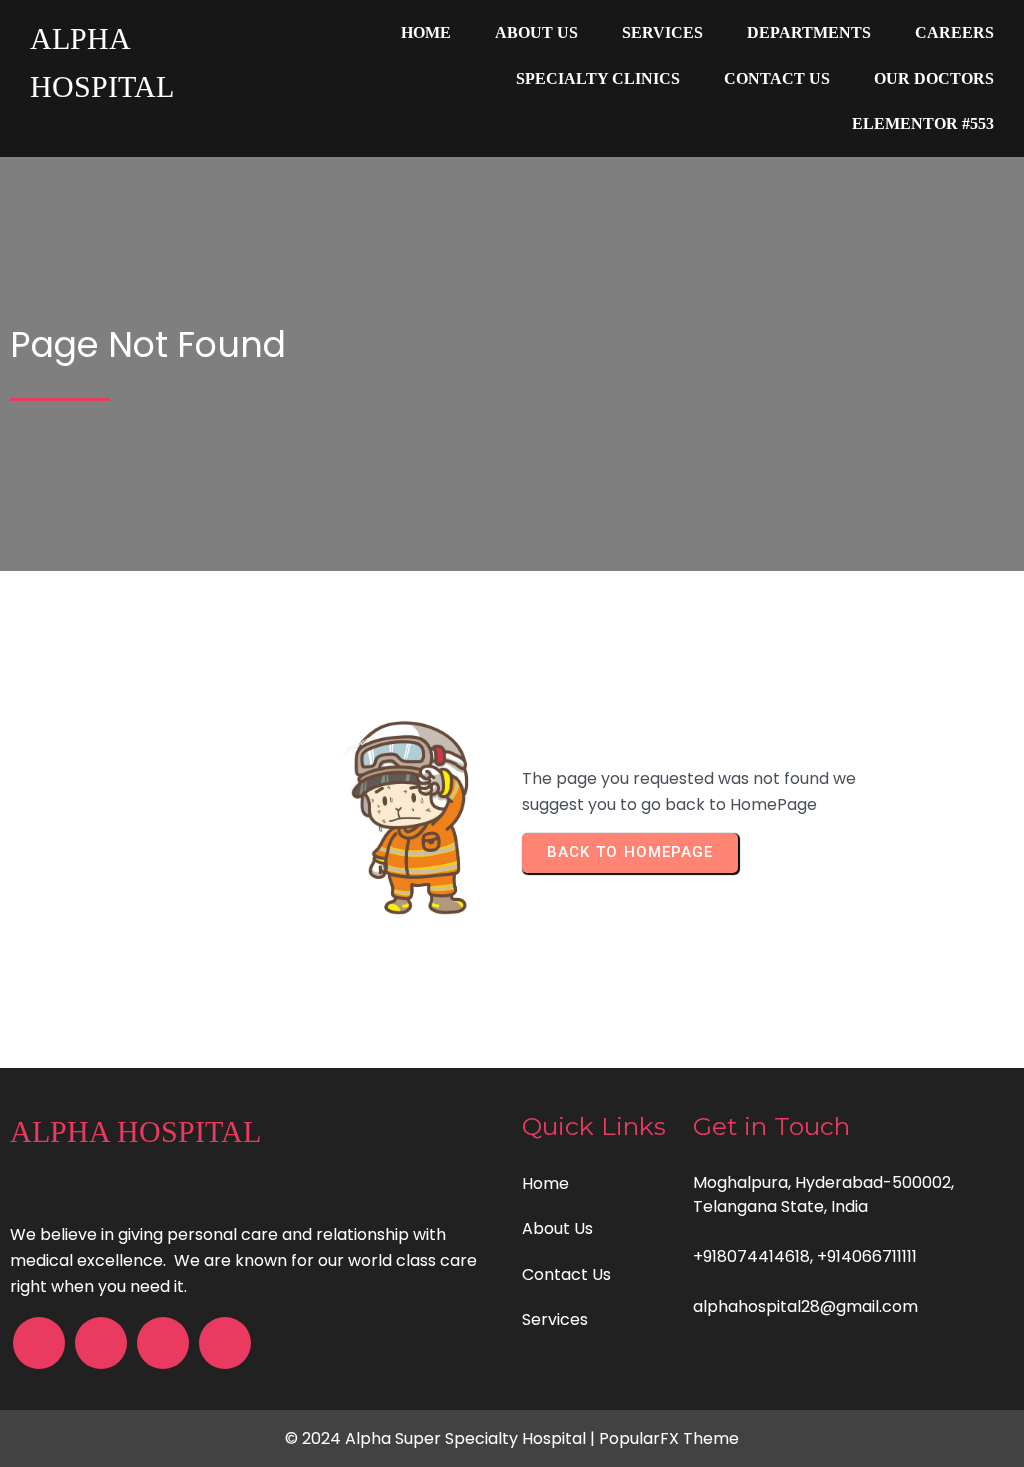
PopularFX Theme (669, 1438)
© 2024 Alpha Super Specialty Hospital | (442, 1438)
